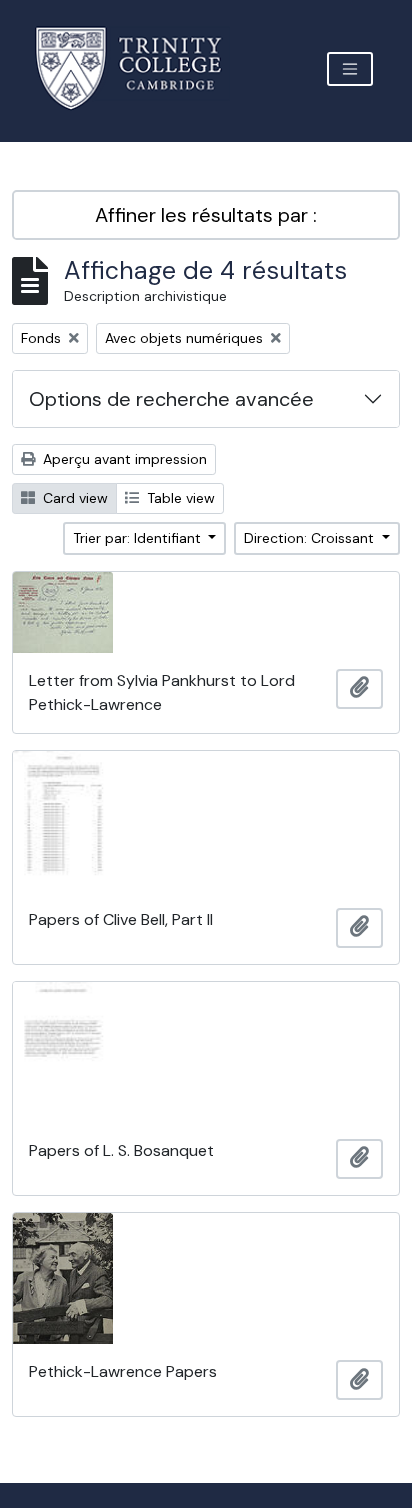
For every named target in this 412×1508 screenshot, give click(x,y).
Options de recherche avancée (171, 399)
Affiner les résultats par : (206, 215)
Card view (73, 498)
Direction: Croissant (311, 538)
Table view (179, 498)
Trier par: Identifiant (139, 538)
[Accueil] (140, 68)
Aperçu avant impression (123, 459)
